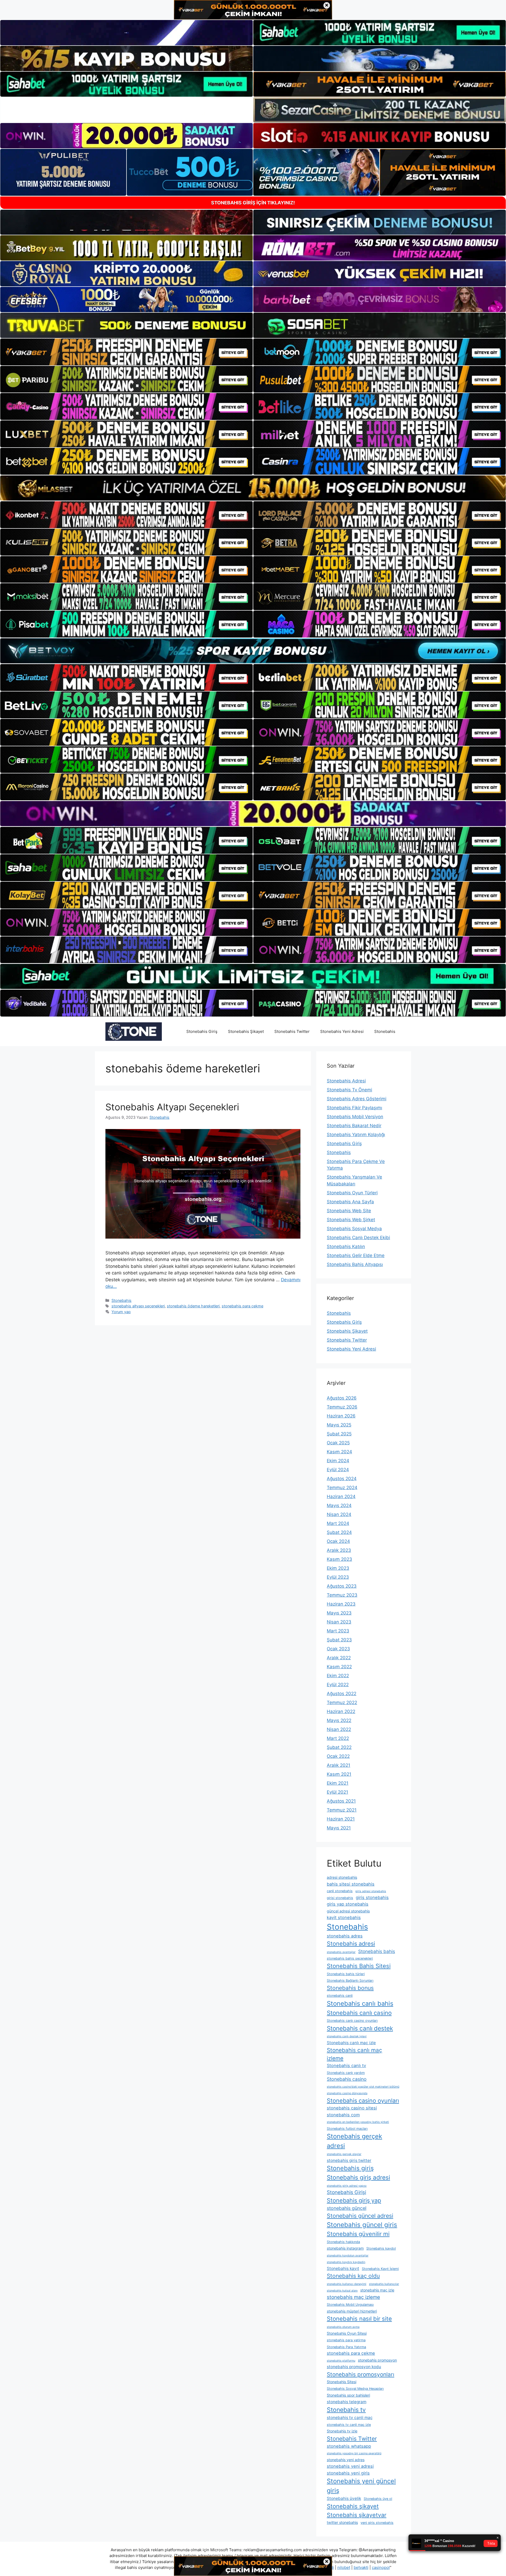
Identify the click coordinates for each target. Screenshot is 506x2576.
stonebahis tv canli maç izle (349, 2425)
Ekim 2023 (338, 1568)
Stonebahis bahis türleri (346, 1974)
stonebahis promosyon (377, 2360)
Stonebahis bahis (377, 1951)
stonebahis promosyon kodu (354, 2367)
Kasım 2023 (339, 1559)
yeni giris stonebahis (377, 2523)
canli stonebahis (340, 1891)
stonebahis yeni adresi (350, 2466)
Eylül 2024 (338, 1470)
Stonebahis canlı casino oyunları (352, 2021)
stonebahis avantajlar (341, 1952)
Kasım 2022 (339, 1667)
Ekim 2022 (338, 1676)
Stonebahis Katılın (346, 1247)
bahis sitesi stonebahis (351, 1884)
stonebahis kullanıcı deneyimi (347, 2284)
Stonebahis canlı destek (360, 2028)
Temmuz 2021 (342, 1810)
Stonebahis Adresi (346, 1081)
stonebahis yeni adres (346, 2460)
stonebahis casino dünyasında (347, 2093)
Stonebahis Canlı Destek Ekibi (358, 1238)
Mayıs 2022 (339, 1720)
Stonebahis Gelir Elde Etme (356, 1255)
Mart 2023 (338, 1631)
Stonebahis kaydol (381, 2248)
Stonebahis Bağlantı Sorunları (350, 1981)
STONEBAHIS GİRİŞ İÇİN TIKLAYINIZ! (253, 203)
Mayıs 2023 (339, 1613)
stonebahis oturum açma (343, 2327)
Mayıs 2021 (339, 1828)
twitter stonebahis (342, 2522)
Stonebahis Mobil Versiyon (355, 1117)
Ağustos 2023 (342, 1586)
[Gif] (253, 488)
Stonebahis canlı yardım (346, 2073)
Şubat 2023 (339, 1640)
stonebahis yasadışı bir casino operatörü (354, 2453)
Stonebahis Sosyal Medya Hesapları (355, 2389)
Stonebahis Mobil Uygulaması (350, 2305)
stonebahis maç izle (377, 2290)
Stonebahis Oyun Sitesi (347, 2333)
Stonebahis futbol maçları (347, 2129)
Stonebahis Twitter (292, 1031)
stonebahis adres (345, 1936)
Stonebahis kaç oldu (353, 2276)
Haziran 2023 (341, 1604)
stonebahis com (343, 2115)
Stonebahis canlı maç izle (351, 2043)
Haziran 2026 (341, 1416)
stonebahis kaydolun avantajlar (348, 2256)
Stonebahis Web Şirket (351, 1220)
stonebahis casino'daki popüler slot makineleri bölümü (363, 2087)
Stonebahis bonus (350, 1988)
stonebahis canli (340, 1996)
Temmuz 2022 (342, 1702)
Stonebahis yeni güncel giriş (361, 2486)
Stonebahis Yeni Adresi (342, 1031)
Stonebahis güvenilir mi (358, 2234)
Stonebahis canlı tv (346, 2065)
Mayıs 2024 (339, 1505)
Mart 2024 (338, 1523)
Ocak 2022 (338, 1756)
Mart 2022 (338, 1738)
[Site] (126, 352)
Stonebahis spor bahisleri (348, 2395)
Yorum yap (121, 1312)
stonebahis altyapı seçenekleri (138, 1306)
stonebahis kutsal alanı (342, 2291)
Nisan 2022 (339, 1729)
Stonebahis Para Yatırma (346, 2347)
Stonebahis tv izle (342, 2431)
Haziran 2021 (341, 1819)
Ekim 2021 (338, 1783)
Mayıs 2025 (339, 1425)
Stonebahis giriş (350, 2168)
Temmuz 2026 (342, 1407)
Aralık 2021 (339, 1765)
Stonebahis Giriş (202, 1031)
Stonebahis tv (346, 2410)
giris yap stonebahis (348, 1904)
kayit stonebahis (344, 1917)
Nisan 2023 (339, 1622)
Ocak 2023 (338, 1649)
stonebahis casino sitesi (352, 2108)
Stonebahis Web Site (349, 1211)
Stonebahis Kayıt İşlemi (380, 2269)
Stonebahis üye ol (378, 2499)
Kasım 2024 (339, 1452)
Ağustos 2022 (342, 1694)
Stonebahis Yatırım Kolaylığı (356, 1135)
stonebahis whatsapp (349, 2446)
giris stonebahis (372, 1897)
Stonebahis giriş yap (354, 2200)
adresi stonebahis (342, 1877)
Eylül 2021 (337, 1792)
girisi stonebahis (340, 1898)
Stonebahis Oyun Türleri (352, 1193)
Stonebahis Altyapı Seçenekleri (172, 1107)
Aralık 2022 (339, 1658)
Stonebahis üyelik (344, 2498)
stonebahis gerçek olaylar (344, 2154)
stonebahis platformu (341, 2361)
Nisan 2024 (339, 1514)
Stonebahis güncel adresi (360, 2216)
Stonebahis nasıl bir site (359, 2319)
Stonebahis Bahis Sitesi (359, 1966)
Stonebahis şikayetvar (357, 2515)
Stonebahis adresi (351, 1944)
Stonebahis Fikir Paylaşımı (354, 1108)
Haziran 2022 (341, 1711)
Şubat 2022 (339, 1747)
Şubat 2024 (339, 1532)
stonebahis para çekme (242, 1306)
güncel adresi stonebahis (348, 1911)
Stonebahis (385, 1031)
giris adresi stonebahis (371, 1891)
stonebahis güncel (347, 2208)
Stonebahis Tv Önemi (349, 1090)
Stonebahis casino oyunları (363, 2101)
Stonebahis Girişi (346, 2192)
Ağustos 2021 (341, 1801)
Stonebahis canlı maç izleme (354, 2054)
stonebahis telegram (347, 2402)
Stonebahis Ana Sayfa (350, 1202)
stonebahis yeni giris (348, 2473)
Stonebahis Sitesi (342, 2382)
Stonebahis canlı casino (359, 2013)
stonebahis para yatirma (346, 2340)
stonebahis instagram (345, 2248)
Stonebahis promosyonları (361, 2374)
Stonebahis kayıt (343, 2268)
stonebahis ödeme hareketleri (193, 1306)
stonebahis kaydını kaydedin (346, 2262)
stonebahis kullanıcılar (384, 2284)
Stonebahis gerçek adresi (354, 2141)
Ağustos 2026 (342, 1398)
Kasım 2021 (339, 1774)
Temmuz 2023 (342, 1595)
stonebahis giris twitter (349, 2160)
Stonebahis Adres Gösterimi (357, 1099)
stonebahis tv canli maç (350, 2418)
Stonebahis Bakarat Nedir (354, 1126)
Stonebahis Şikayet (246, 1031)
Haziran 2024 (341, 1496)
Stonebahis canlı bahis (360, 2003)
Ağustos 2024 (342, 1479)
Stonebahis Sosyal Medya (354, 1229)
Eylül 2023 (338, 1577)
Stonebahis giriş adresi (358, 2177)
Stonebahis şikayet (353, 2506)
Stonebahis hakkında (343, 2242)
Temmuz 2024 (342, 1488)
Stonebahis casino (347, 2079)
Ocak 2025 (338, 1443)
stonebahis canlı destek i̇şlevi (347, 2036)
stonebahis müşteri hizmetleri (352, 2311)
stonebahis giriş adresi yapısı (347, 2186)
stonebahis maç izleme (353, 2297)
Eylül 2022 (338, 1685)
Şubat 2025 (339, 1434)
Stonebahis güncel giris (362, 2225)
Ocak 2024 (338, 1541)
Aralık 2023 (339, 1550)
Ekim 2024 (338, 1461)
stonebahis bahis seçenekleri (350, 1958)
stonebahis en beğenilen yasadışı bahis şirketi (358, 2122)
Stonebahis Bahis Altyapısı (355, 1264)
